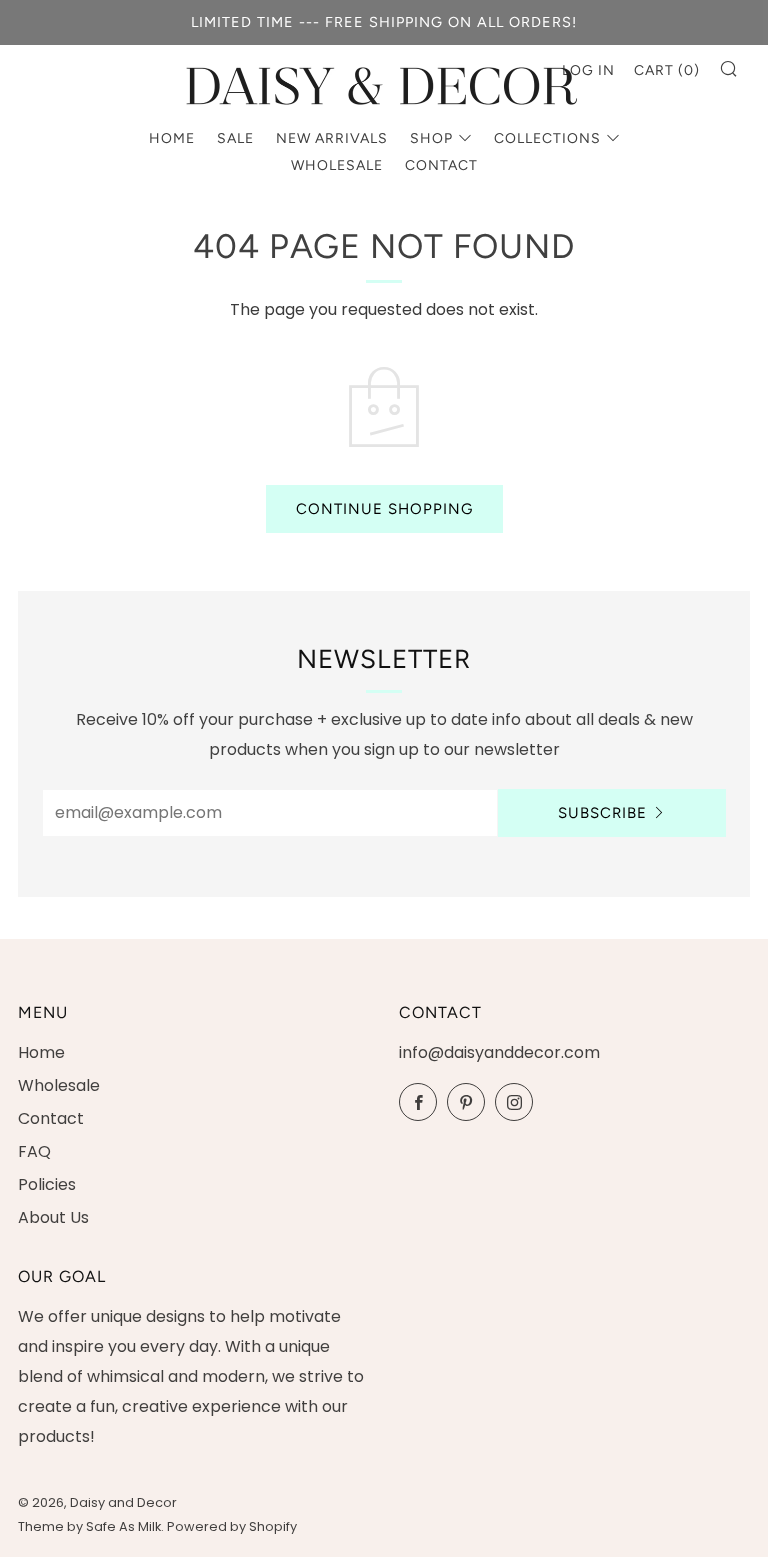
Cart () (667, 70)
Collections (547, 138)
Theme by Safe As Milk (89, 1526)
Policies (47, 1184)
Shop (431, 138)
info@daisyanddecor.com (499, 1052)
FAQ (34, 1151)
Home (172, 138)
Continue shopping (384, 509)
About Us (53, 1217)
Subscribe (602, 813)
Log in (588, 70)
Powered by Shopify (232, 1526)
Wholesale (337, 165)
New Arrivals (332, 138)
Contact (441, 165)
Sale (235, 138)
